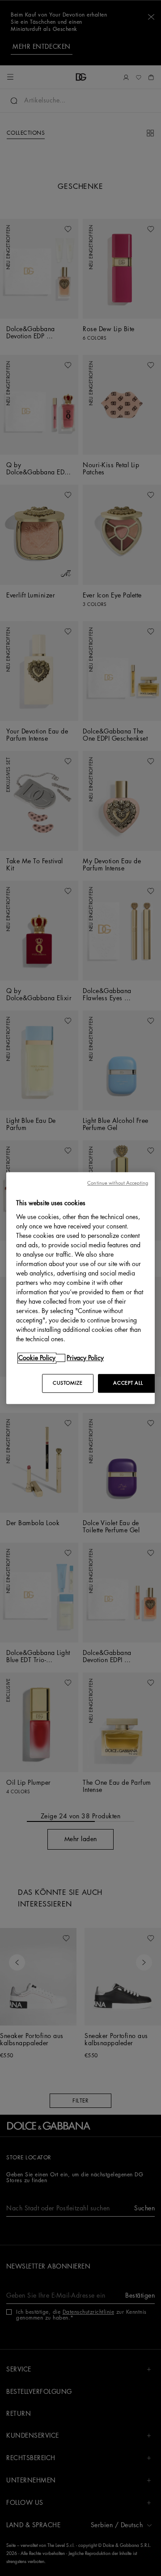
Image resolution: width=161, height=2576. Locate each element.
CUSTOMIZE (68, 1383)
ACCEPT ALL (128, 1383)
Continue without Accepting (118, 1183)
